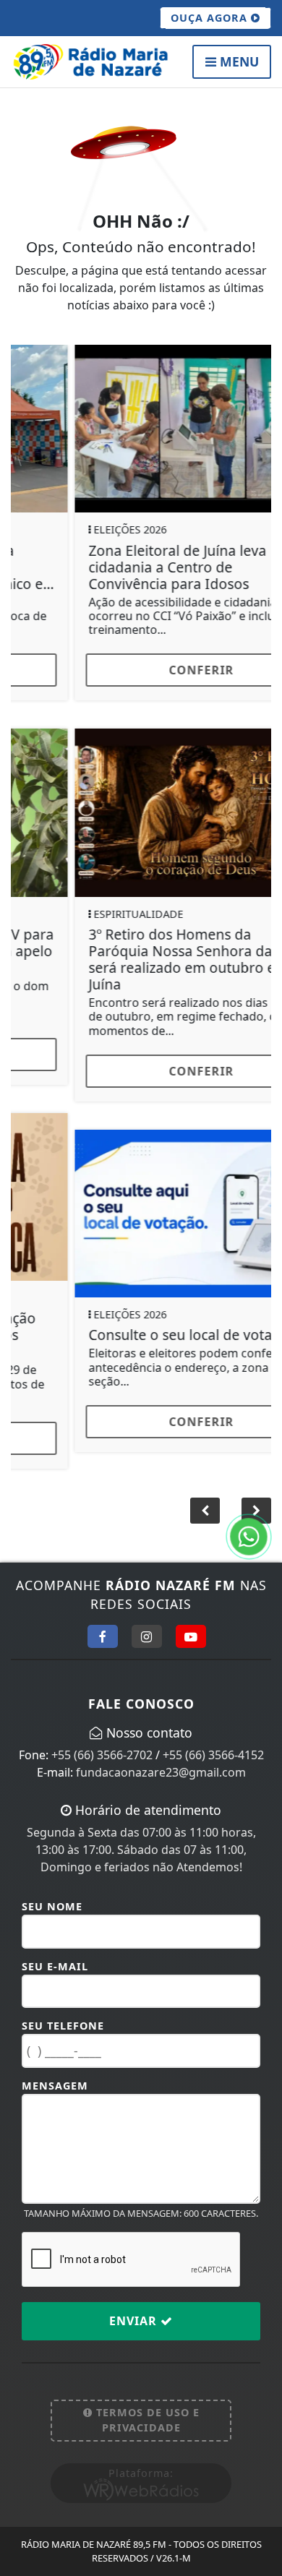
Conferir (141, 670)
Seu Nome (52, 1890)
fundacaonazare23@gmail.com (161, 1756)
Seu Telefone (63, 2009)
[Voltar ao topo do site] (260, 1417)
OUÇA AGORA (211, 18)
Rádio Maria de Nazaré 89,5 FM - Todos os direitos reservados (141, 2534)
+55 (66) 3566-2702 (102, 1738)
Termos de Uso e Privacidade (146, 2404)
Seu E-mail (55, 1950)
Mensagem (55, 2069)
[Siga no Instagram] (147, 1620)
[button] (256, 1494)
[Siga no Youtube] (191, 1620)
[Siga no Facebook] (103, 1620)
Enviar (135, 2304)
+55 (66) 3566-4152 (213, 1738)
